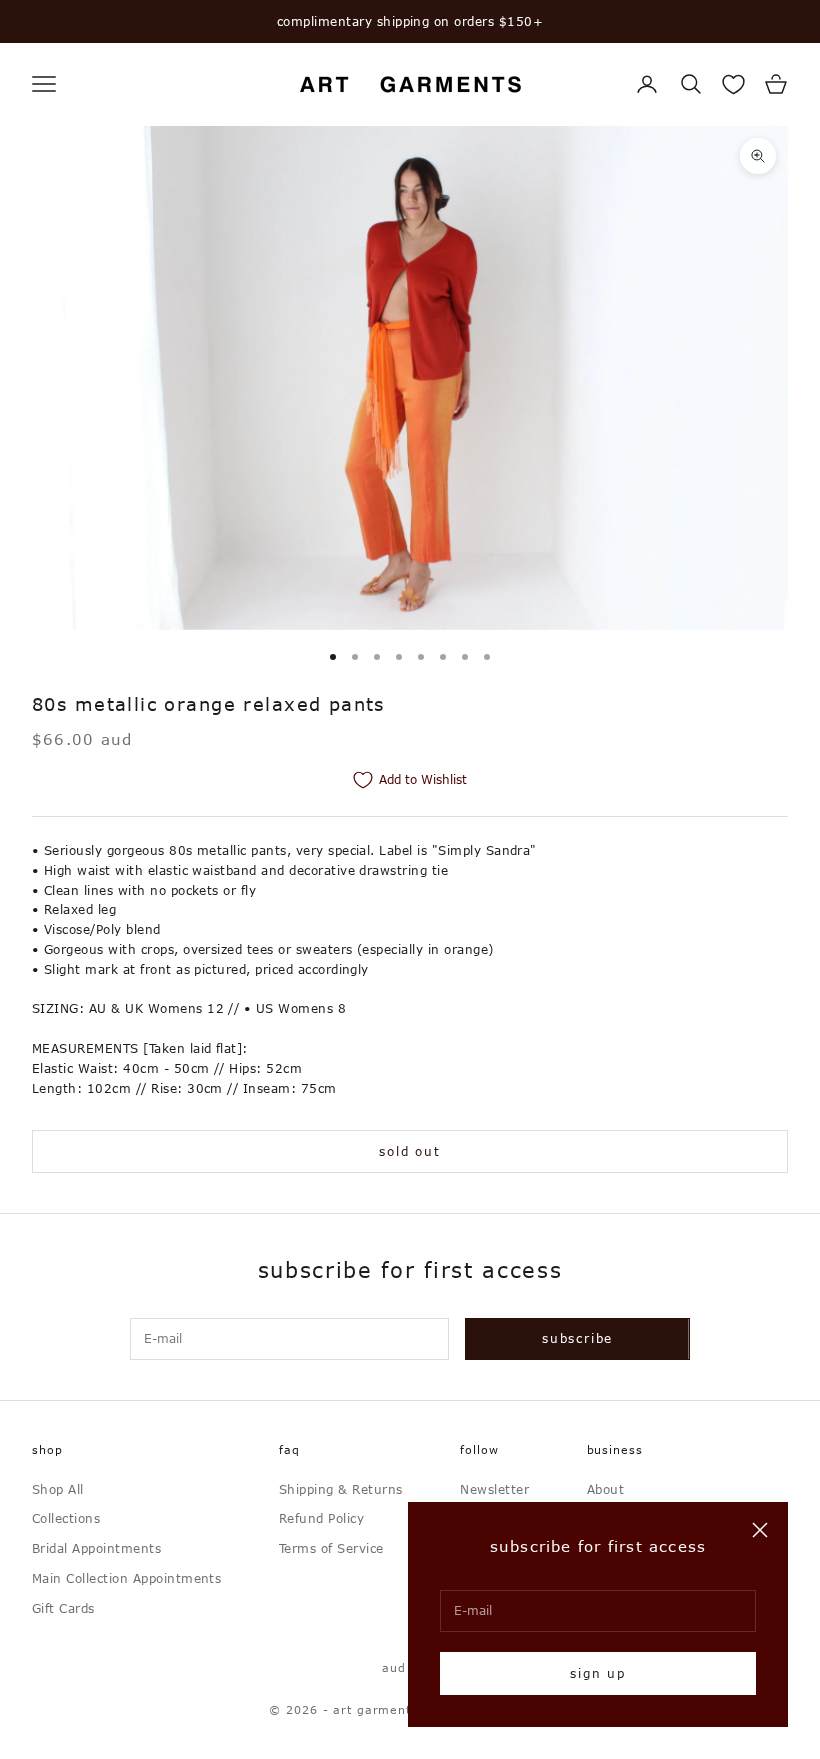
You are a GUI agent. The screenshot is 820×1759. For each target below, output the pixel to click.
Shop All (58, 1489)
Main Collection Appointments (126, 1578)
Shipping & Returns (341, 1489)
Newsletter (494, 1489)
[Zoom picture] (758, 156)
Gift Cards (63, 1608)
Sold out (409, 1151)
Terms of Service (331, 1548)
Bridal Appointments (96, 1548)
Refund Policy (321, 1518)
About (605, 1489)
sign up (598, 1673)
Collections (66, 1518)
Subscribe (577, 1338)
